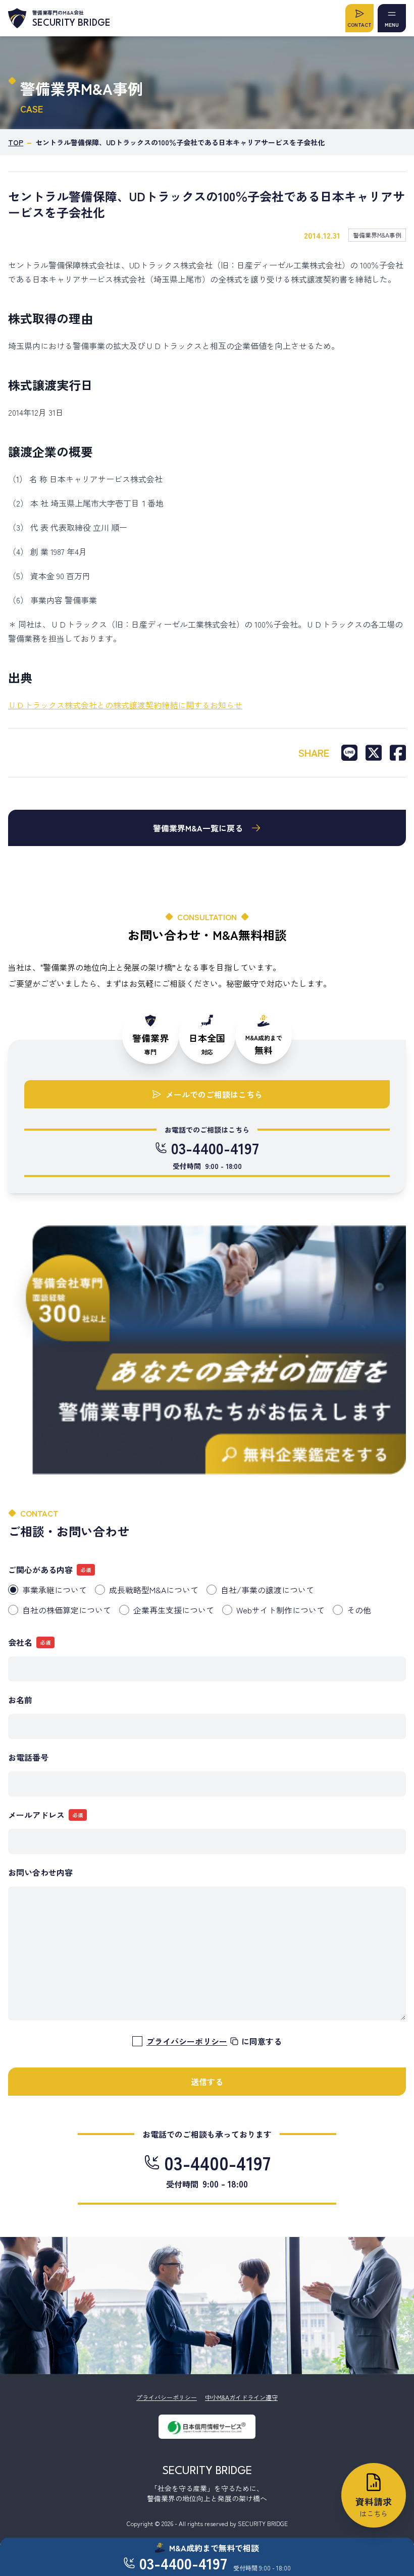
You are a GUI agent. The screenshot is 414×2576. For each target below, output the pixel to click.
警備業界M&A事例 (377, 235)
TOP (16, 142)
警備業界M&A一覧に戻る (198, 828)
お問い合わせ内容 (40, 1872)
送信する (207, 2082)
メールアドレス (36, 1815)
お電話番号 (28, 1757)
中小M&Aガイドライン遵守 (241, 2397)
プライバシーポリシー (167, 2397)
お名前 (20, 1700)
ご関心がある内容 (40, 1570)
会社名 (20, 1642)
